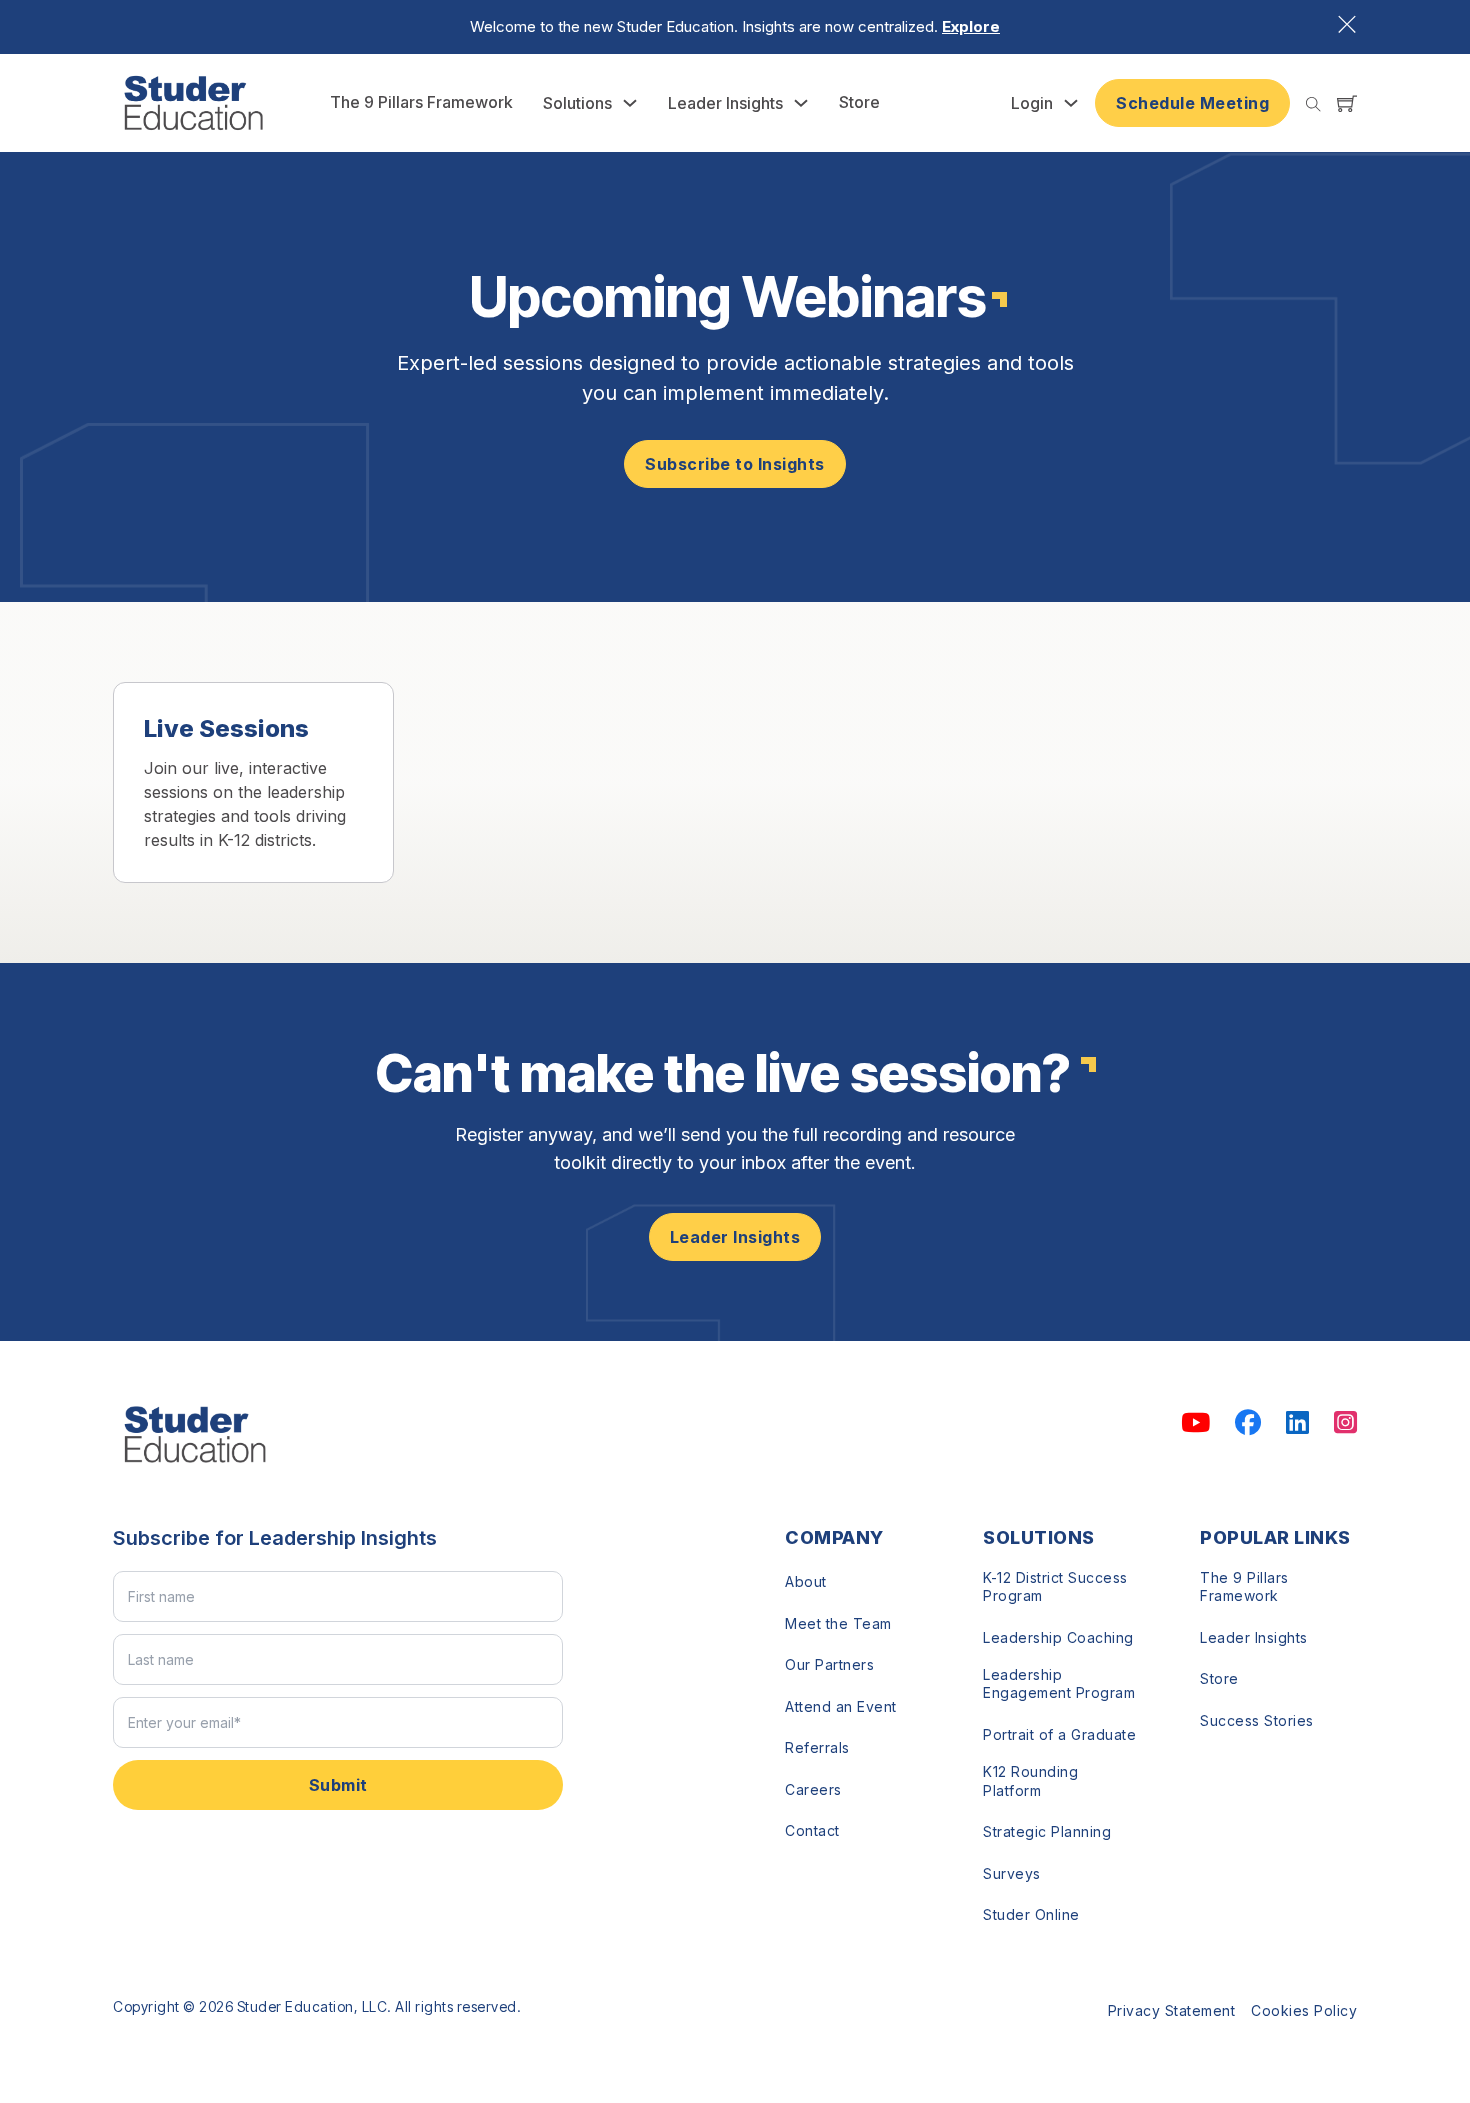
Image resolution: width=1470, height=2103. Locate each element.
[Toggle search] (1313, 104)
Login (1032, 103)
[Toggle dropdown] (630, 103)
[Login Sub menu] (1071, 103)
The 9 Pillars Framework (421, 102)
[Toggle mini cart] (1347, 103)
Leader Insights (725, 103)
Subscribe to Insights (735, 464)
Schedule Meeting (1192, 103)
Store (859, 102)
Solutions (577, 103)
